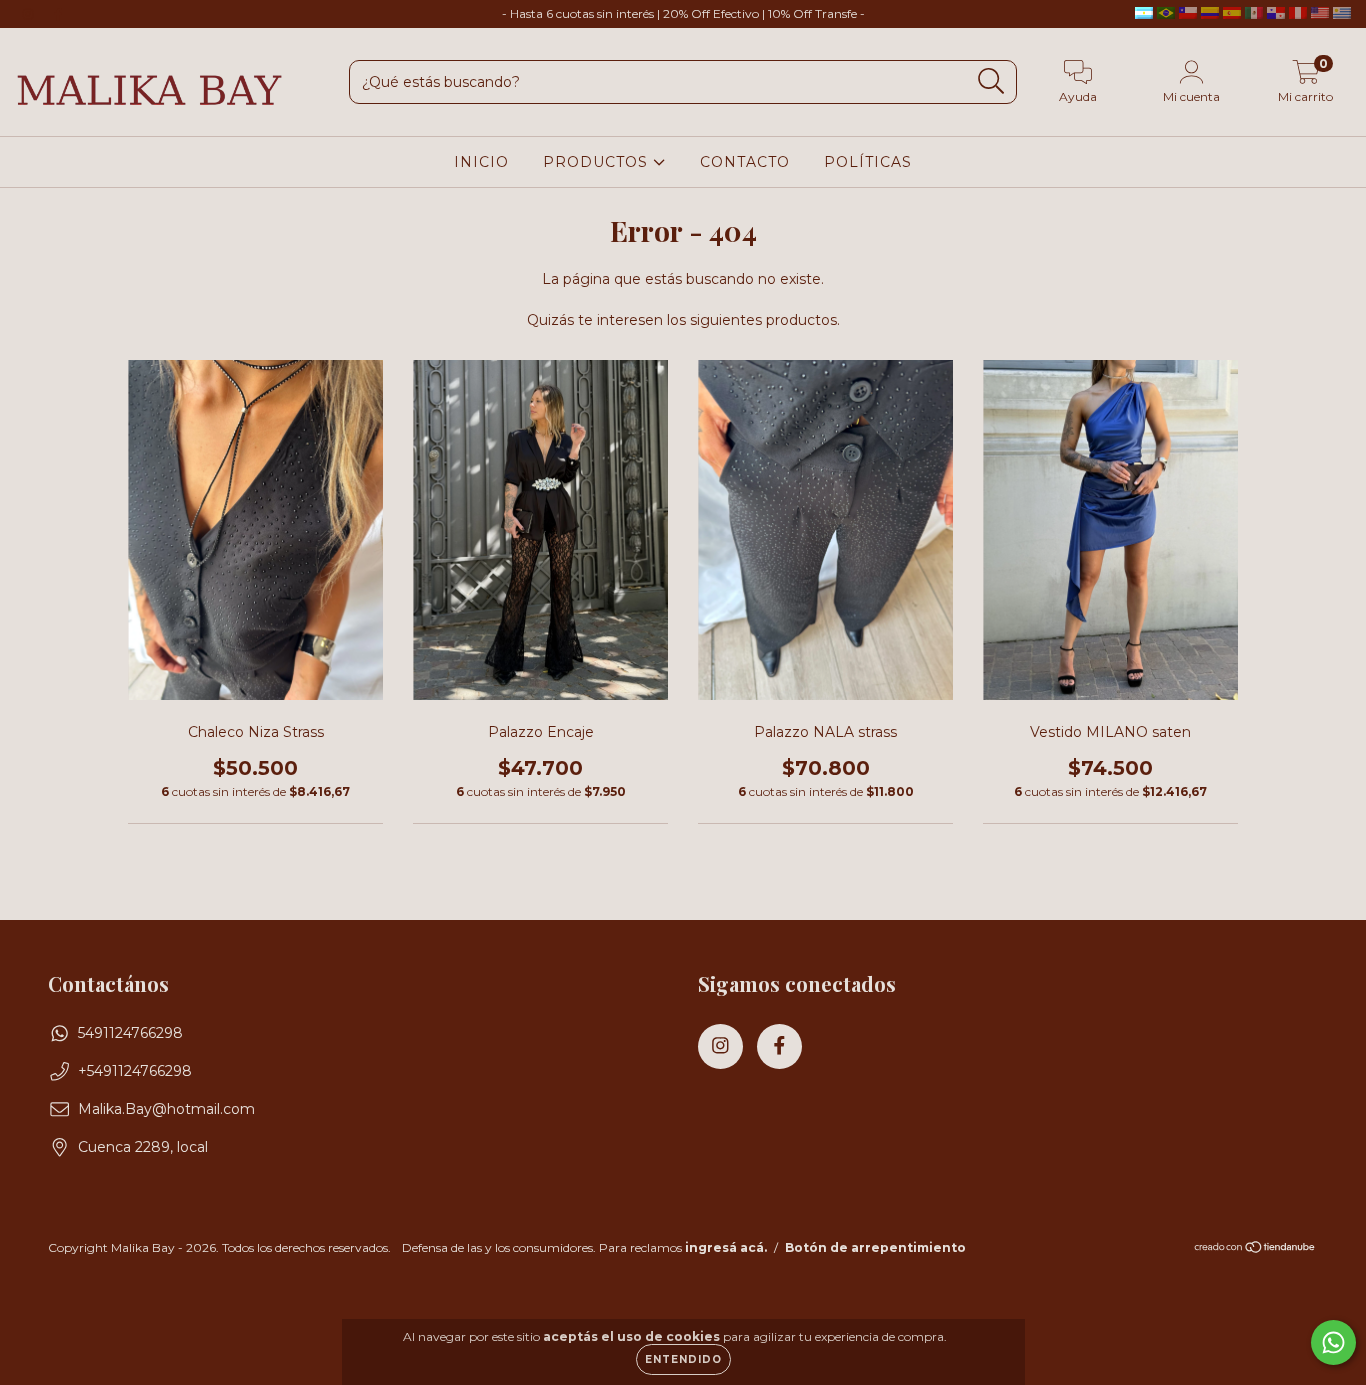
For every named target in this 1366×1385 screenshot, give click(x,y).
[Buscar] (991, 81)
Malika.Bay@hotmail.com (166, 1109)
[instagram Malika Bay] (30, 14)
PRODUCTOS (598, 162)
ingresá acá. (726, 1247)
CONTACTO (745, 162)
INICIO (481, 162)
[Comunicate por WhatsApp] (1333, 1342)
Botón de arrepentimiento (875, 1247)
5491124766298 (130, 1033)
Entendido (683, 1359)
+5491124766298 (135, 1071)
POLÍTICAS (868, 162)
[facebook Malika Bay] (58, 14)
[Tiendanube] (1255, 1248)
